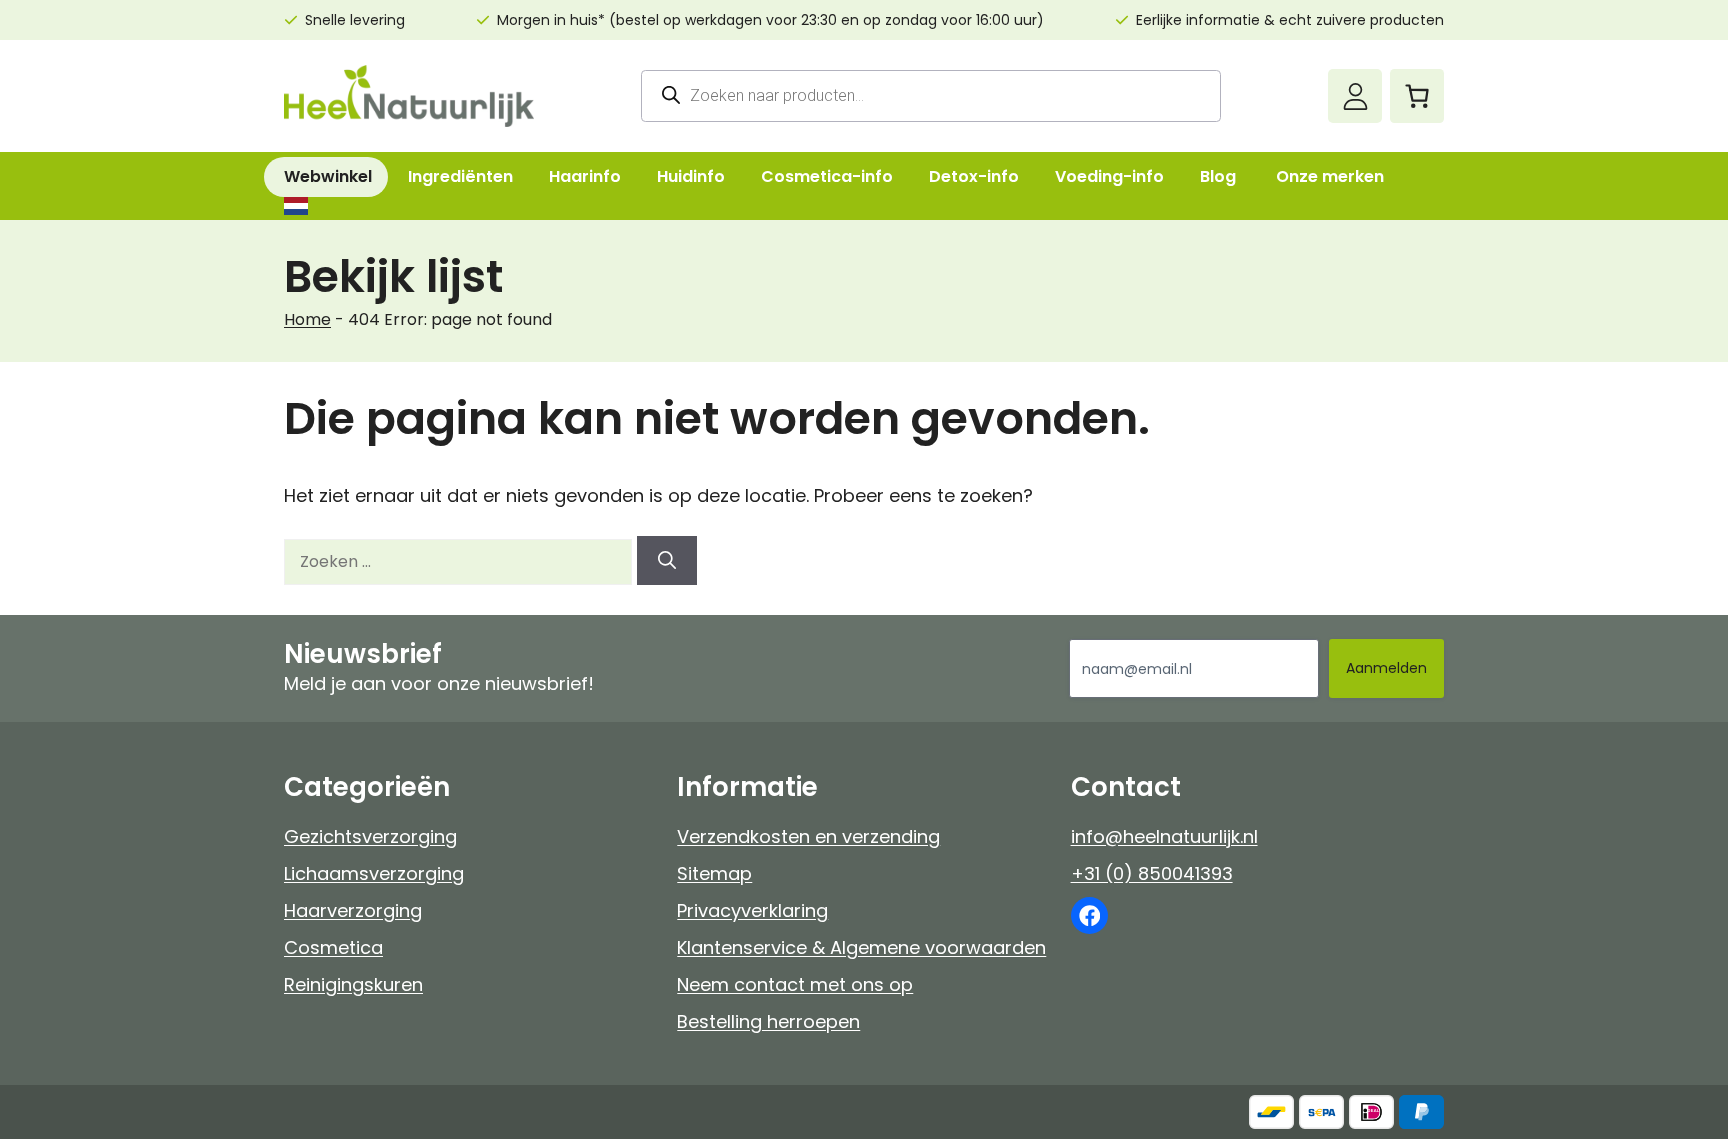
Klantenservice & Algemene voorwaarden (861, 947)
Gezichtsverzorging (370, 836)
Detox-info (974, 176)
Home (307, 319)
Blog (1218, 176)
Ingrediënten (460, 176)
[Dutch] (295, 206)
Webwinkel (328, 176)
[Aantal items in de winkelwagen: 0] (1417, 96)
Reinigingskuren (353, 984)
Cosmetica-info (827, 176)
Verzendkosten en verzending (808, 836)
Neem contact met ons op (795, 984)
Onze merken (1330, 176)
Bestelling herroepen (768, 1021)
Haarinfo (585, 176)
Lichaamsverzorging (374, 873)
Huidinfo (691, 176)
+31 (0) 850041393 (1152, 873)
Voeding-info (1109, 176)
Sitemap (714, 873)
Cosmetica (333, 947)
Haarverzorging (353, 910)
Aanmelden (1386, 668)
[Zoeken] (667, 560)
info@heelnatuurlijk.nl (1164, 836)
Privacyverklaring (752, 910)
